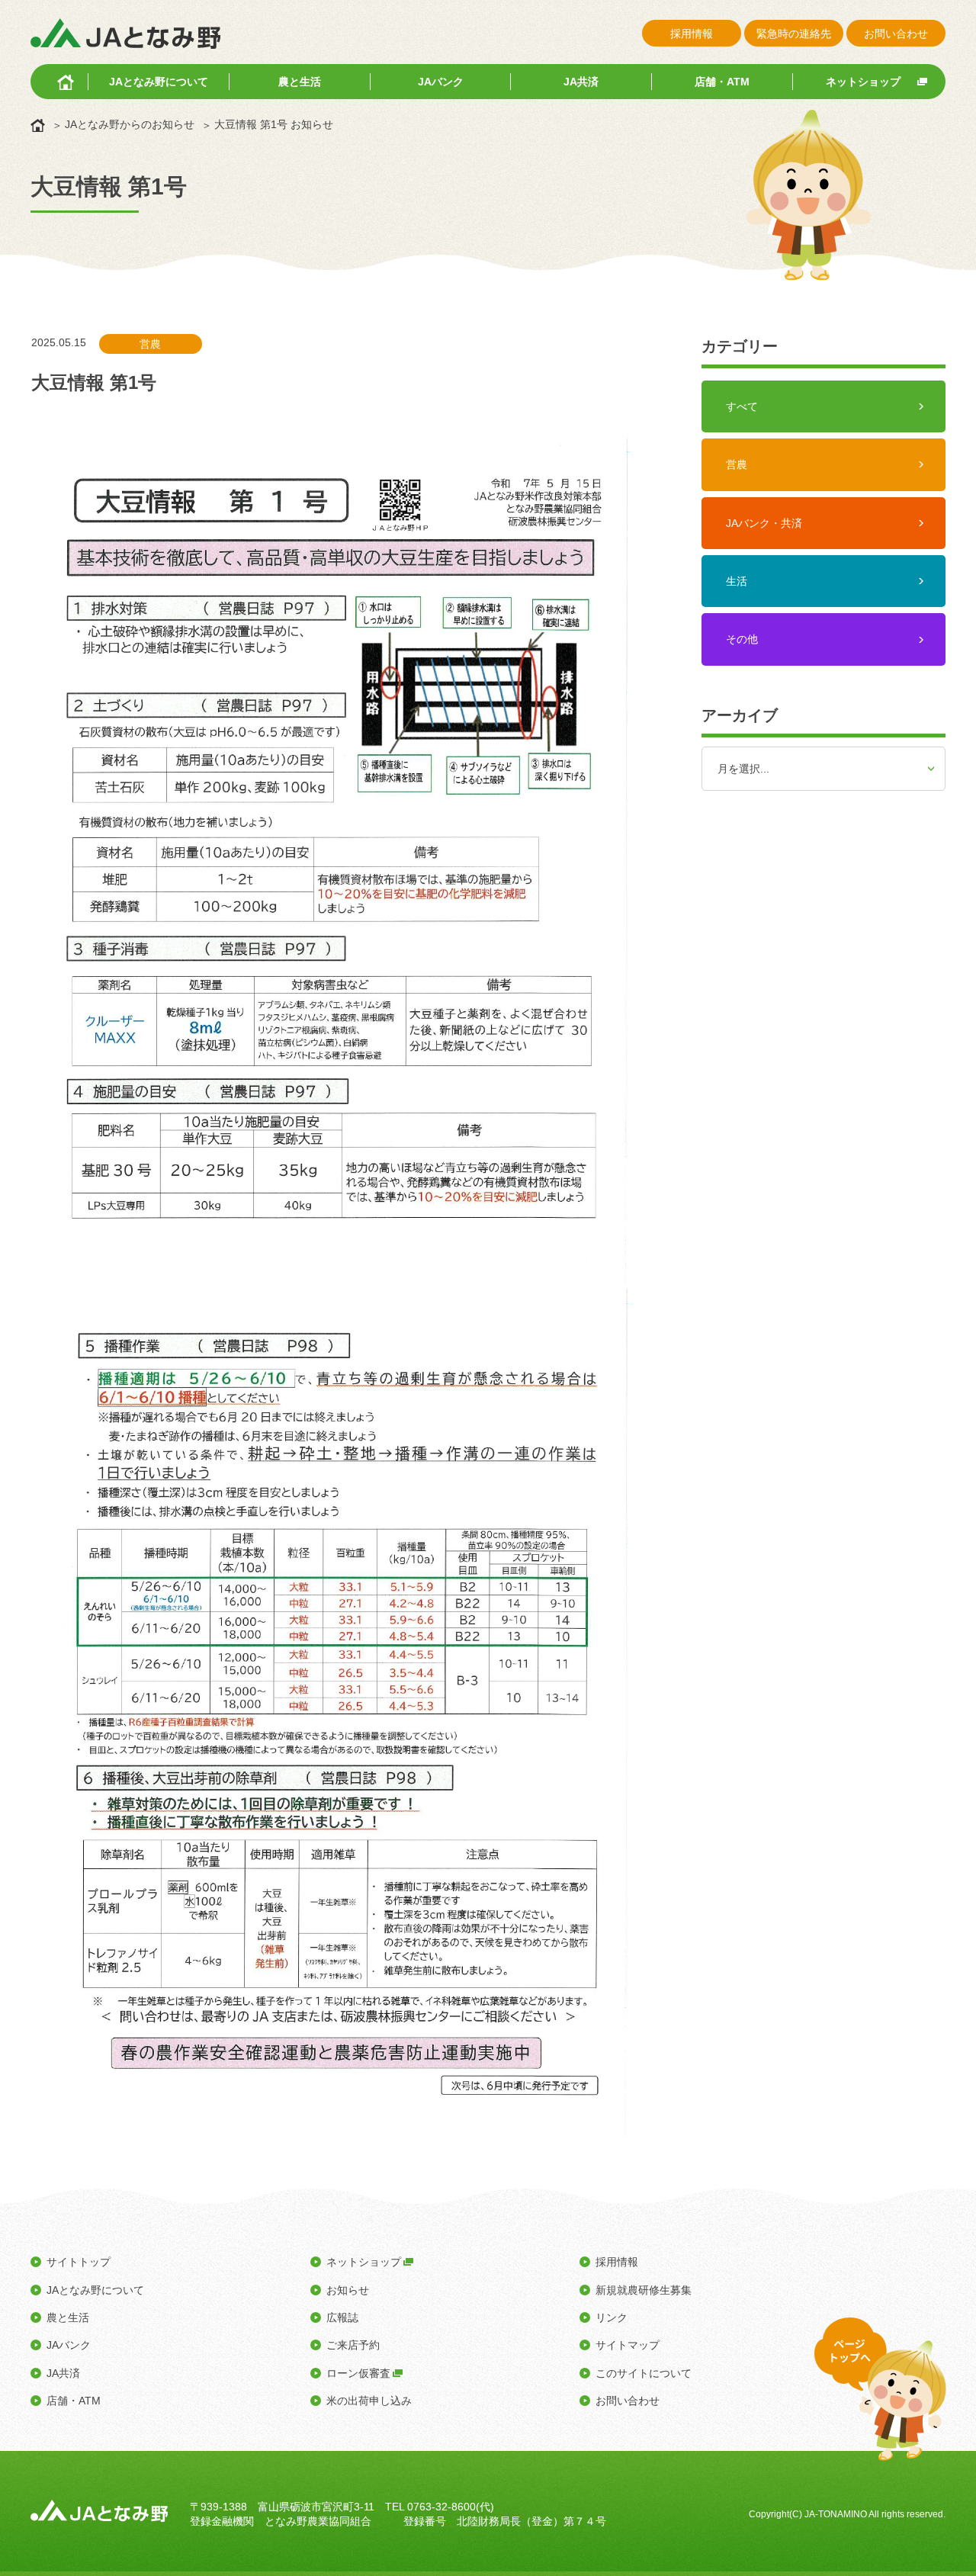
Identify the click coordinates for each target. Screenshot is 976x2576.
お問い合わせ (896, 34)
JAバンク (441, 82)
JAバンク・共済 (764, 523)
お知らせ (348, 2290)
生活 (737, 581)
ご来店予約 (353, 2345)
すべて (742, 406)
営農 (737, 464)
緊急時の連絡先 (794, 34)
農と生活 (300, 82)
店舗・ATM (722, 82)
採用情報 (692, 34)
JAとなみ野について (159, 82)
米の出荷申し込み (369, 2401)
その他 (742, 639)
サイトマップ (628, 2345)
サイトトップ (79, 2262)
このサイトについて (644, 2373)
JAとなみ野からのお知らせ (130, 124)
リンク (612, 2317)
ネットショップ (863, 82)
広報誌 (342, 2317)
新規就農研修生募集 (644, 2290)
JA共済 (581, 82)
